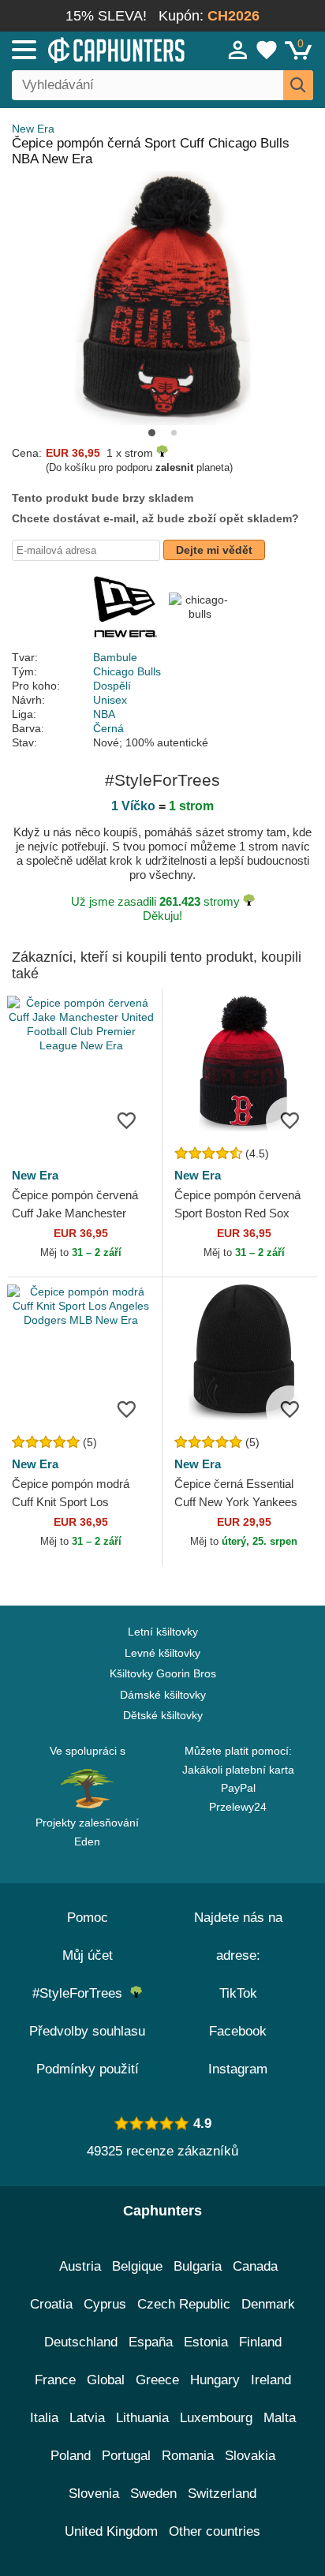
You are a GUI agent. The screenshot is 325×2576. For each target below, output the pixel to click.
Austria (80, 2266)
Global (106, 2380)
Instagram (238, 2069)
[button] (152, 433)
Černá (108, 728)
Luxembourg (216, 2418)
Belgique (137, 2266)
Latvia (87, 2418)
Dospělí (112, 686)
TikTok (238, 1993)
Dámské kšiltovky (163, 1695)
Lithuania (142, 2418)
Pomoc (88, 1918)
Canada (255, 2266)
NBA (104, 714)
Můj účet (88, 1955)
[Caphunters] (95, 49)
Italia (44, 2418)
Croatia (51, 2304)
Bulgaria (198, 2266)
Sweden (153, 2494)
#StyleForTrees (81, 1993)
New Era (33, 129)
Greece (157, 2380)
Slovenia (94, 2494)
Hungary (215, 2380)
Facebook (238, 2031)
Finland (260, 2342)
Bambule (115, 657)
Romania (188, 2456)
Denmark (268, 2304)
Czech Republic (184, 2304)
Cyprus (105, 2304)
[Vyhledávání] (298, 85)
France (55, 2380)
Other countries (215, 2531)
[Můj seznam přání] (267, 50)
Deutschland (81, 2342)
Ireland (271, 2380)
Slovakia (250, 2456)
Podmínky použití (88, 2069)
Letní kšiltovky (163, 1632)
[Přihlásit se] (238, 50)
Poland (71, 2456)
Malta (280, 2418)
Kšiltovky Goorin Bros (163, 1673)
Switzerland (222, 2494)
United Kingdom (111, 2531)
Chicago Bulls (127, 671)
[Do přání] (126, 1120)
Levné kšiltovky (162, 1653)
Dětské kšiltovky (163, 1715)
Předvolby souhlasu (87, 2031)
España (151, 2342)
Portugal (126, 2456)
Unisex (110, 700)
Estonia (206, 2342)
